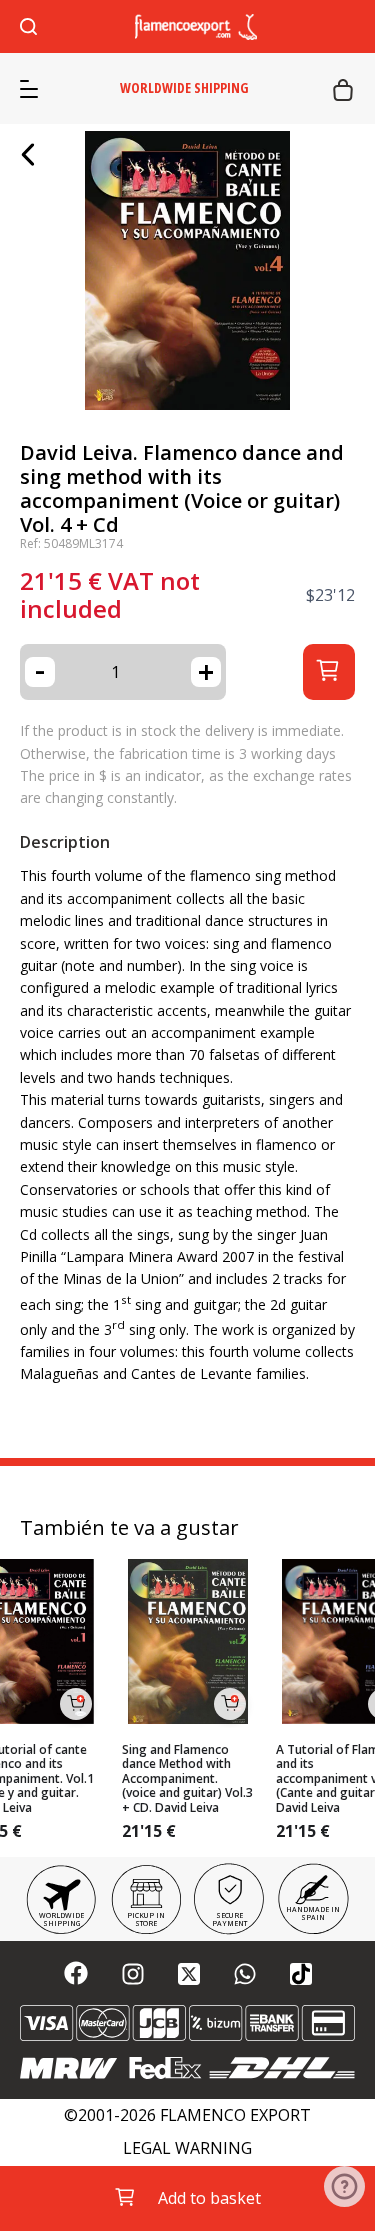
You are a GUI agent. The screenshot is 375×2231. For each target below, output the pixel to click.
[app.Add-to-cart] (76, 1704)
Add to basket (209, 2198)
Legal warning (187, 2148)
